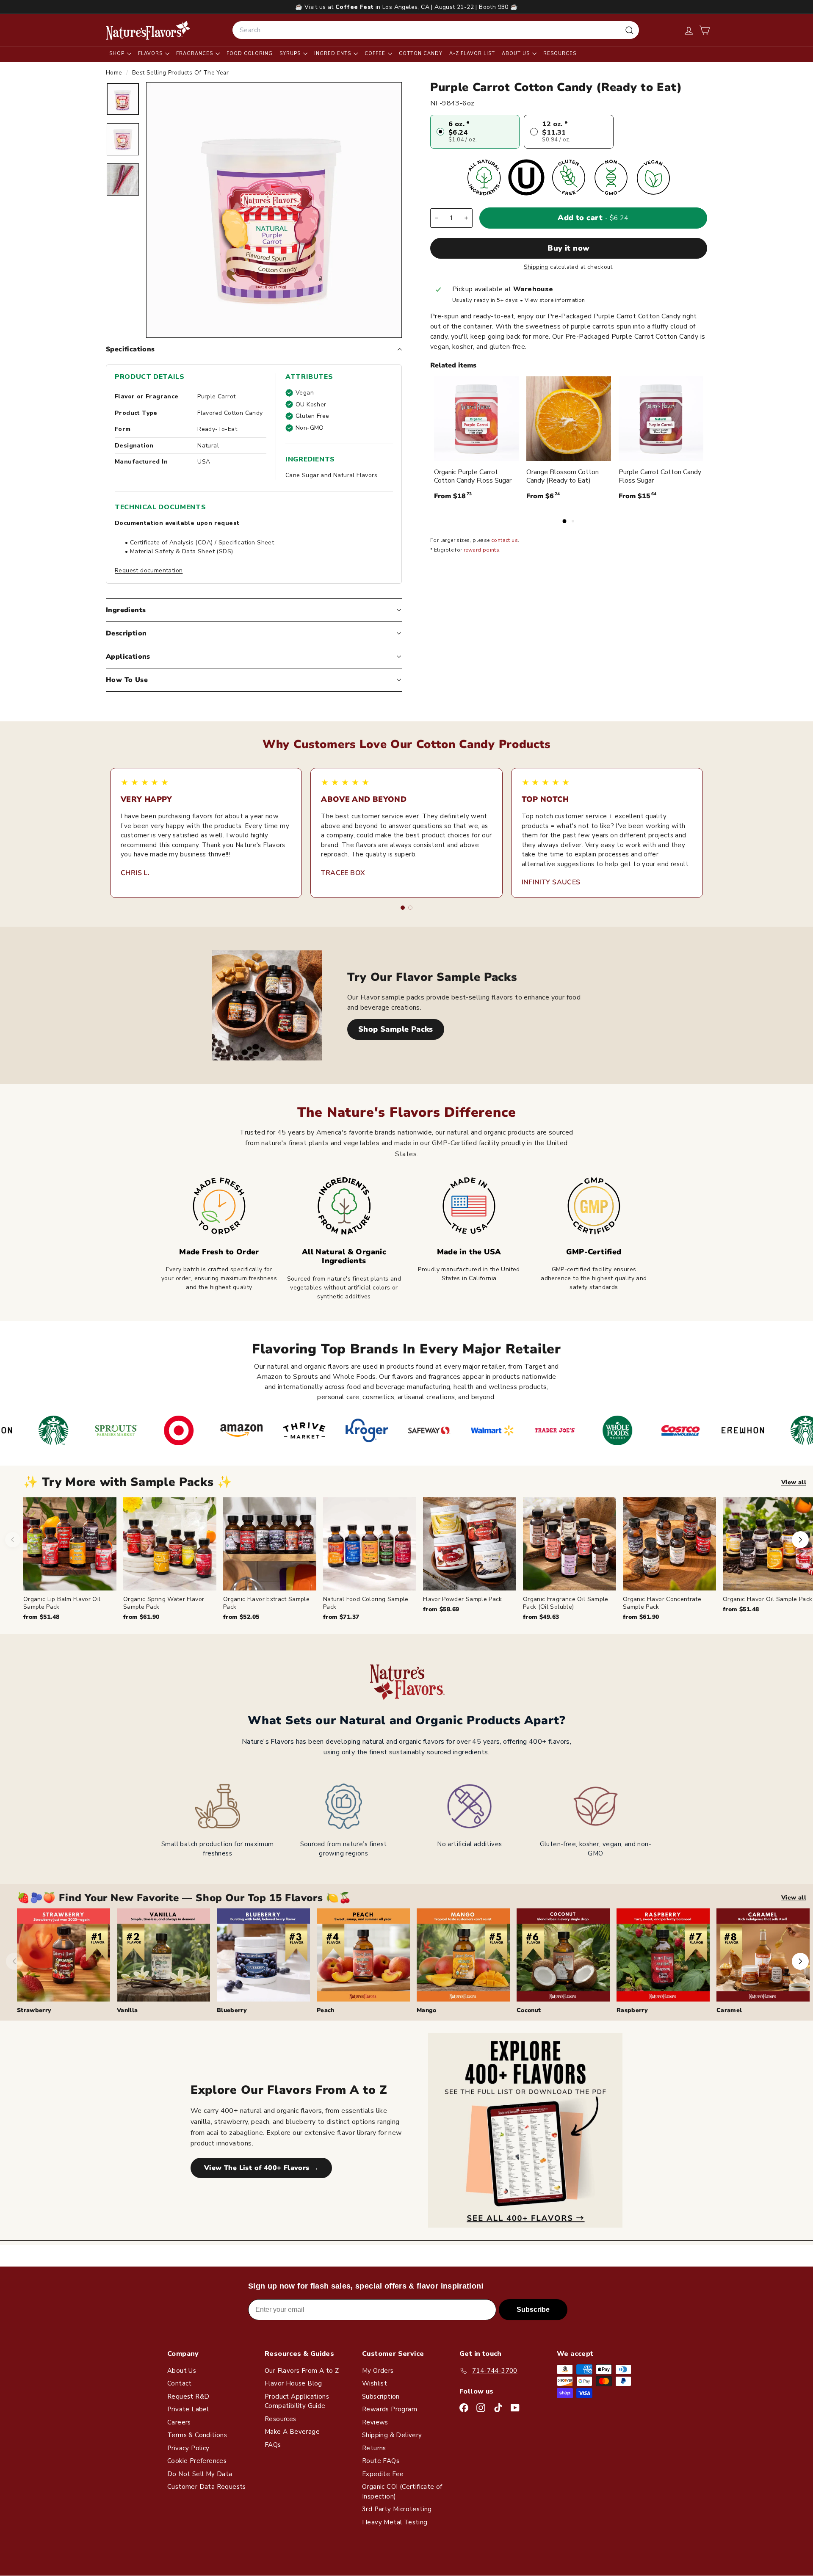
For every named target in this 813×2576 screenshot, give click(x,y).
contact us (505, 541)
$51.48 (41, 1617)
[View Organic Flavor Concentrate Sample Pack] (669, 1544)
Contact (180, 2383)
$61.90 (141, 1617)
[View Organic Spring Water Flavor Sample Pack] (170, 1544)
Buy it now (569, 248)
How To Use (127, 680)
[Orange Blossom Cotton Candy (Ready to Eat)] (569, 419)
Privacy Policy (188, 2448)
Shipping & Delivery (392, 2435)
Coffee (376, 54)
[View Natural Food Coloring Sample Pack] (370, 1544)
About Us (517, 54)
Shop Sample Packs (396, 1029)
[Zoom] (274, 210)
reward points (481, 550)
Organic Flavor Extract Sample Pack (266, 1603)
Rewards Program (390, 2409)
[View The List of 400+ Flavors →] (525, 2130)
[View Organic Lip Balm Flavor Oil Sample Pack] (70, 1544)
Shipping (536, 267)
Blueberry (232, 2010)
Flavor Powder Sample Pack (463, 1599)
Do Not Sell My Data (200, 2474)
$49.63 (541, 1617)
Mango (427, 2010)
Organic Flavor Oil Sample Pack (768, 1599)
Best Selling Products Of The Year (180, 73)
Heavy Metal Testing (395, 2522)
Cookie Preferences (197, 2461)
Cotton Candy (421, 54)
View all (794, 1482)
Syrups (291, 54)
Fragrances (195, 54)
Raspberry (632, 2010)
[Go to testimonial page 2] (410, 908)
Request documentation (149, 570)
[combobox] (436, 30)
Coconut (529, 2010)
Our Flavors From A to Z (302, 2371)
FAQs (273, 2445)
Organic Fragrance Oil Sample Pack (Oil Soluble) (566, 1603)
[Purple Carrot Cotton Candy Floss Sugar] (661, 419)
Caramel (729, 2010)
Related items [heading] (453, 365)
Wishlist (375, 2383)
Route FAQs (381, 2461)
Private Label (188, 2409)
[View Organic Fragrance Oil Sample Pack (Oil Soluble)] (570, 1544)
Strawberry (34, 2010)
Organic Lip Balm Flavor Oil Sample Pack (62, 1603)
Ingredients (333, 54)
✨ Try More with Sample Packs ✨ (128, 1482)
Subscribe (533, 2310)
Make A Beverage (292, 2432)
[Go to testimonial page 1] (403, 908)
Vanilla (127, 2010)
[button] (704, 30)
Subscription (381, 2397)
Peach (326, 2010)
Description (126, 633)
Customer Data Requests (207, 2487)
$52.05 (241, 1617)
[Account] (689, 30)
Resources (560, 54)
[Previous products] (13, 1540)
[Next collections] (800, 1961)
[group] (418, 1559)
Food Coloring (250, 54)
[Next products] (800, 1540)
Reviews (375, 2422)
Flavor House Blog (293, 2383)
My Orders (378, 2371)
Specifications (130, 349)
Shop (118, 54)
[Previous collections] (14, 1961)
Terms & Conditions (197, 2435)
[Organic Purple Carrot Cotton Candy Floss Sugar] (476, 419)
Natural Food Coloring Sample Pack (366, 1603)
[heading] (148, 30)
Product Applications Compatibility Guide (297, 2401)
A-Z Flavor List (472, 54)
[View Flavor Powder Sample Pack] (470, 1544)
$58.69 (441, 1609)
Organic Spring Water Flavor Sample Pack (164, 1603)
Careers (179, 2422)
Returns (374, 2448)
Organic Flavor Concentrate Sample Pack (662, 1603)
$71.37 (341, 1617)
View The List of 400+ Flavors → (261, 2168)
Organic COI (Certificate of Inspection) (402, 2492)
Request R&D (188, 2397)
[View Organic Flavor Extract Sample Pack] (270, 1544)
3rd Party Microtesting (397, 2509)
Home (115, 73)
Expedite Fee (383, 2474)
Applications (128, 657)
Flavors (151, 54)
